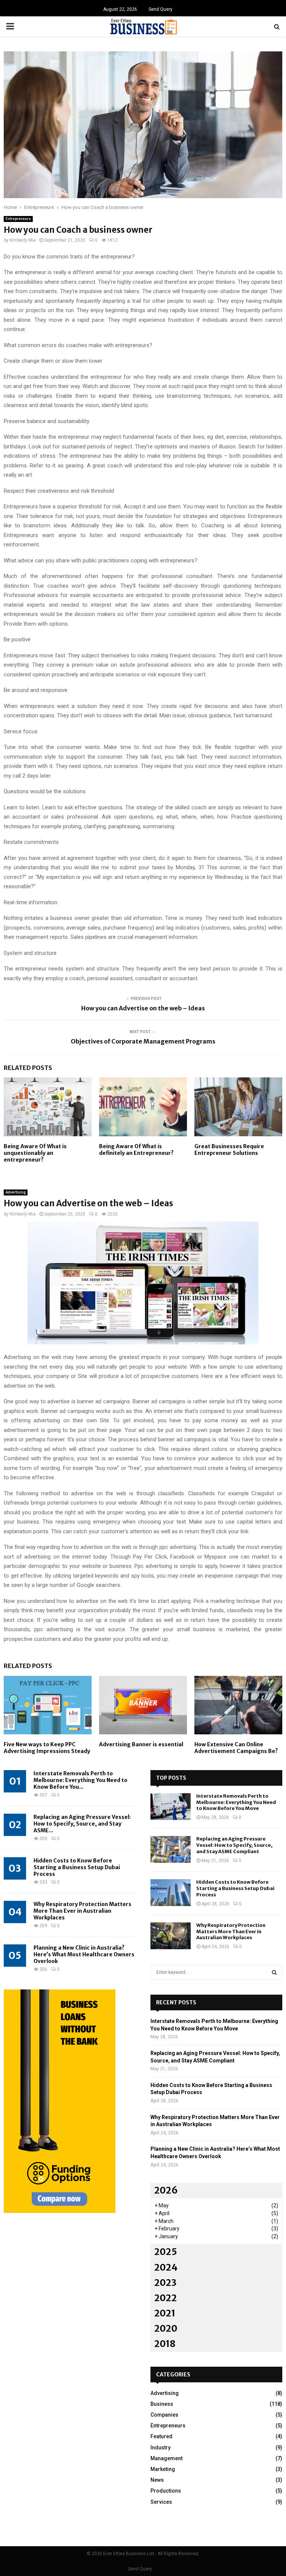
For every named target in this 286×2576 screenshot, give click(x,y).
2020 (166, 2329)
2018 (165, 2344)
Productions (166, 2491)
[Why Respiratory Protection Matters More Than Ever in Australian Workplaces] (171, 1936)
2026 (166, 2190)
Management (166, 2458)
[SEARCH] (274, 1972)
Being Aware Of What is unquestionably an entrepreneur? (35, 1153)
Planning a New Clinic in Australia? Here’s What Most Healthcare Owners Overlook (84, 1954)
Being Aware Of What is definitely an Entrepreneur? (136, 1150)
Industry (161, 2448)
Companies (164, 2415)
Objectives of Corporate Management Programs (143, 1041)
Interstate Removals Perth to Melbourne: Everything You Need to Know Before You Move (236, 1802)
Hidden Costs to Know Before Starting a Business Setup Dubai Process (77, 1867)
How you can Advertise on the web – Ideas (143, 1008)
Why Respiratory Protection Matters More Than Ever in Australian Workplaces (82, 1911)
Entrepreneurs (18, 219)
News (157, 2480)
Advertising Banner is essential (141, 1744)
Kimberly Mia (23, 240)
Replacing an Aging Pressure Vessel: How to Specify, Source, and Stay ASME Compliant (234, 1845)
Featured (161, 2436)
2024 (166, 2267)
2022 (166, 2298)
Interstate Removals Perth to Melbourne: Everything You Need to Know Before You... (80, 1780)
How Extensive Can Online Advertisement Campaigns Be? (236, 1748)
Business (162, 2404)
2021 (165, 2313)
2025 (166, 2252)
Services (161, 2502)
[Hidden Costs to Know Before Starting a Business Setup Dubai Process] (171, 1893)
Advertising (16, 1192)
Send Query (161, 9)
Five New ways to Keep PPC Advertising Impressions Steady (47, 1748)
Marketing (163, 2469)
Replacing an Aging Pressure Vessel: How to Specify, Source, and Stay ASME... (82, 1824)
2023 (165, 2283)
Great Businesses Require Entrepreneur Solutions (229, 1150)
